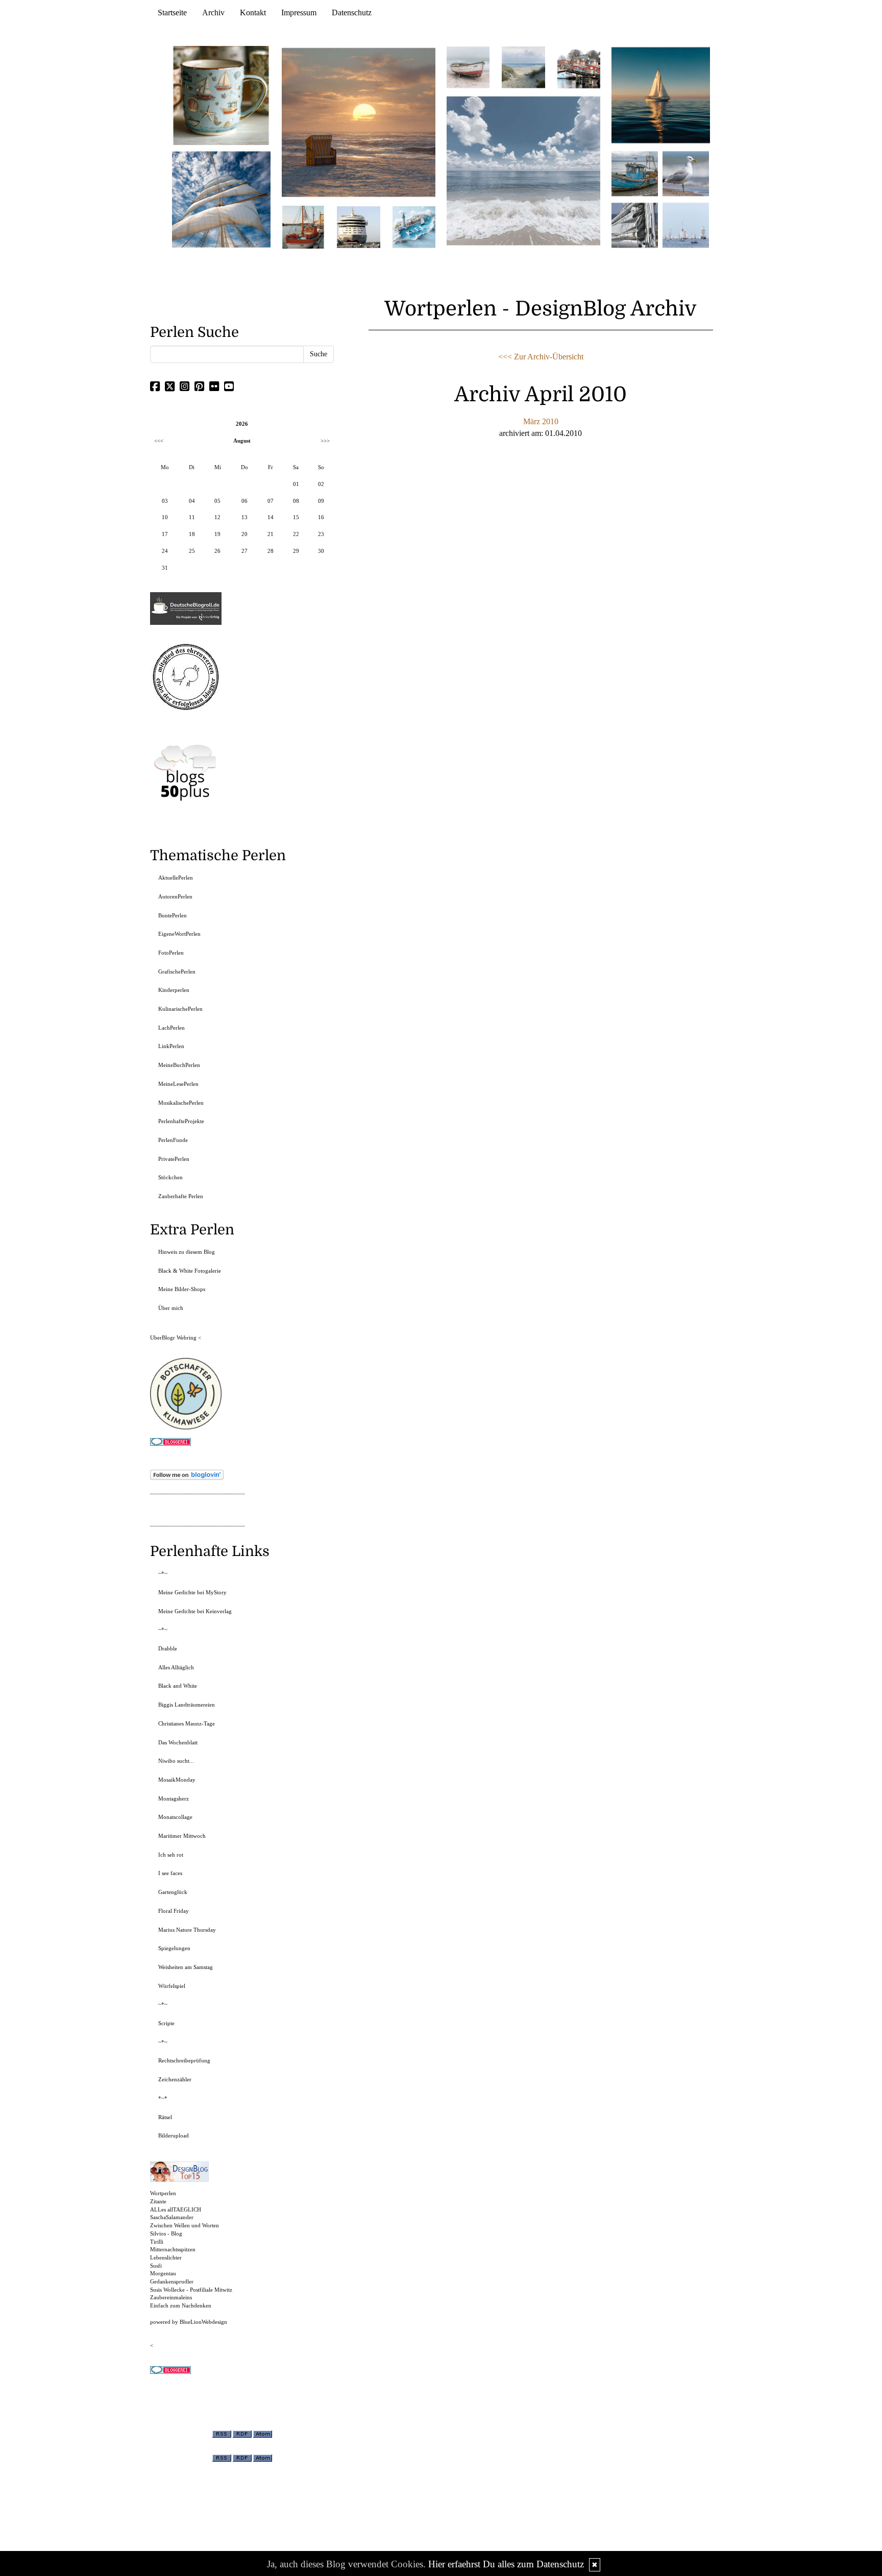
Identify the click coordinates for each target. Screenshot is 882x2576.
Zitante (158, 2201)
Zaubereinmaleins (171, 2297)
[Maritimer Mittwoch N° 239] (579, 67)
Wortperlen (163, 2193)
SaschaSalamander (172, 2217)
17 (165, 534)
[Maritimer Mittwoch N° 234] (686, 173)
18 (192, 534)
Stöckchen (170, 1177)
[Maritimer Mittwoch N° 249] (359, 122)
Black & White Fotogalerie (190, 1271)
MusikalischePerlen (181, 1103)
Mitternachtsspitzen (173, 2249)
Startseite (172, 13)
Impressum (299, 13)
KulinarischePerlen (180, 1009)
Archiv (213, 13)
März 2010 (541, 421)
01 (296, 484)
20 (244, 534)
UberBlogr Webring (173, 1338)
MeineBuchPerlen (179, 1065)
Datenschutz (352, 13)
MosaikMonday (177, 1780)
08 (296, 501)
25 (192, 551)
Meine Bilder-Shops (182, 1289)
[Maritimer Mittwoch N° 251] (222, 95)
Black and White (178, 1686)
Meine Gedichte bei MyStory (192, 1592)
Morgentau (163, 2273)
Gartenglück (173, 1892)
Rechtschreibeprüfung (184, 2060)
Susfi (156, 2266)
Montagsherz (174, 1799)
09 (321, 501)
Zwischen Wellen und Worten (185, 2225)
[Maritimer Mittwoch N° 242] (468, 67)
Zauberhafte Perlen (181, 1196)
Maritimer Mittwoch (182, 1836)
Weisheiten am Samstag (186, 1967)
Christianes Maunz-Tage (187, 1723)
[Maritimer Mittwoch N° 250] (222, 198)
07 (271, 501)
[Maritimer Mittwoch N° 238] (523, 170)
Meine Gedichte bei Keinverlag (195, 1611)
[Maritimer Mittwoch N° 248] (303, 226)
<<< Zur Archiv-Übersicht (541, 357)
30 (321, 551)
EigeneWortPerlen (179, 934)
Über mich (171, 1308)
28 (271, 551)
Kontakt (253, 13)
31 (165, 568)
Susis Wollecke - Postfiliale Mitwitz (191, 2290)
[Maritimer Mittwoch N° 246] (358, 226)
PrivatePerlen (174, 1159)
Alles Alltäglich (176, 1667)
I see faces (170, 1873)
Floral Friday (174, 1911)
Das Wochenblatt (178, 1742)
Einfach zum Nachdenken (181, 2305)
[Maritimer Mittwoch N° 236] (635, 173)
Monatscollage (175, 1817)
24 (165, 551)
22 (296, 534)
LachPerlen (171, 1028)
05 (217, 501)
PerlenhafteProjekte (181, 1121)
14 (271, 517)
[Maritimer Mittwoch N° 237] (661, 95)
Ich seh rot (171, 1855)
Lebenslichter (166, 2257)
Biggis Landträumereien (187, 1705)
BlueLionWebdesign (203, 2322)
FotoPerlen (171, 953)
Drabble (168, 1648)
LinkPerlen (171, 1046)
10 (165, 517)
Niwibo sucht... (176, 1761)
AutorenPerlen (175, 896)
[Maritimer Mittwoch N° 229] (686, 224)
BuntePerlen (173, 915)
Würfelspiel (172, 1986)
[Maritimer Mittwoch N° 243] (414, 226)
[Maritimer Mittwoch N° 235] (635, 224)
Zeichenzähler (175, 2079)
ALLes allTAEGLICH (176, 2209)
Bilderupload (174, 2135)
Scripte (166, 2023)
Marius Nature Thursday (187, 1930)
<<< (159, 441)
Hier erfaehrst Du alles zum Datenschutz (506, 2564)
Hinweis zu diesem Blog (187, 1252)
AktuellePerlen (176, 878)
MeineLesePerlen (178, 1084)
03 (165, 501)
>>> (325, 441)
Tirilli (157, 2242)
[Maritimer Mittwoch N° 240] (523, 67)
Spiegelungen (174, 1948)
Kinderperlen (174, 990)
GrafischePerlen (177, 971)
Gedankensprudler (172, 2281)
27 (244, 551)
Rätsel (165, 2117)
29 (296, 551)
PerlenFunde (173, 1140)
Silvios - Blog (166, 2233)
